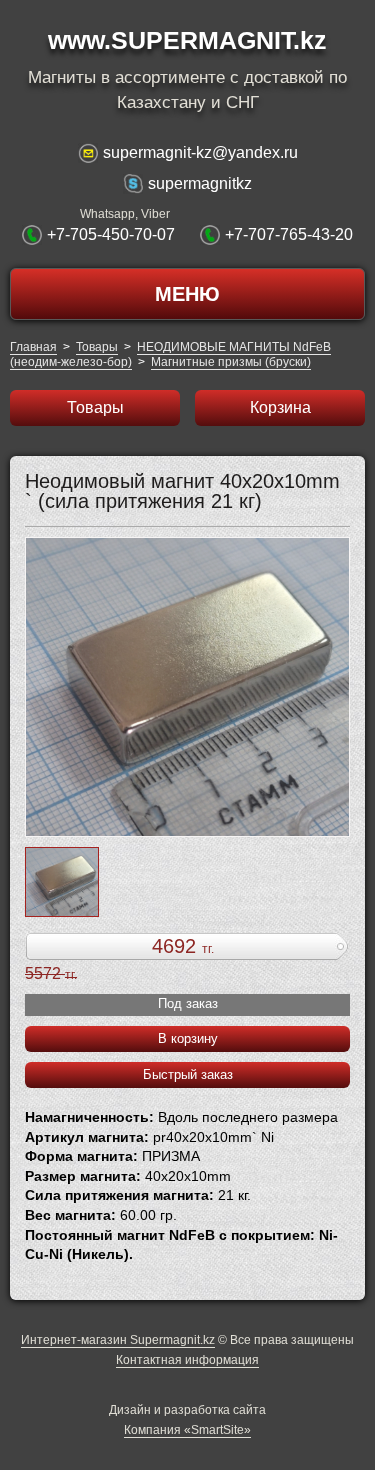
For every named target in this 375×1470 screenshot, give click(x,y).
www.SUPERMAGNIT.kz (187, 40)
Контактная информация (187, 1360)
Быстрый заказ (188, 1074)
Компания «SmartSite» (187, 1430)
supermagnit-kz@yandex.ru (200, 152)
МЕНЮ (187, 294)
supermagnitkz (200, 183)
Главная (33, 347)
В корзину (188, 1038)
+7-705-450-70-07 (111, 234)
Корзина (280, 407)
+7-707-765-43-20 (289, 234)
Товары (97, 347)
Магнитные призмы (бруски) (231, 362)
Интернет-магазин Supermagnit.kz (118, 1340)
